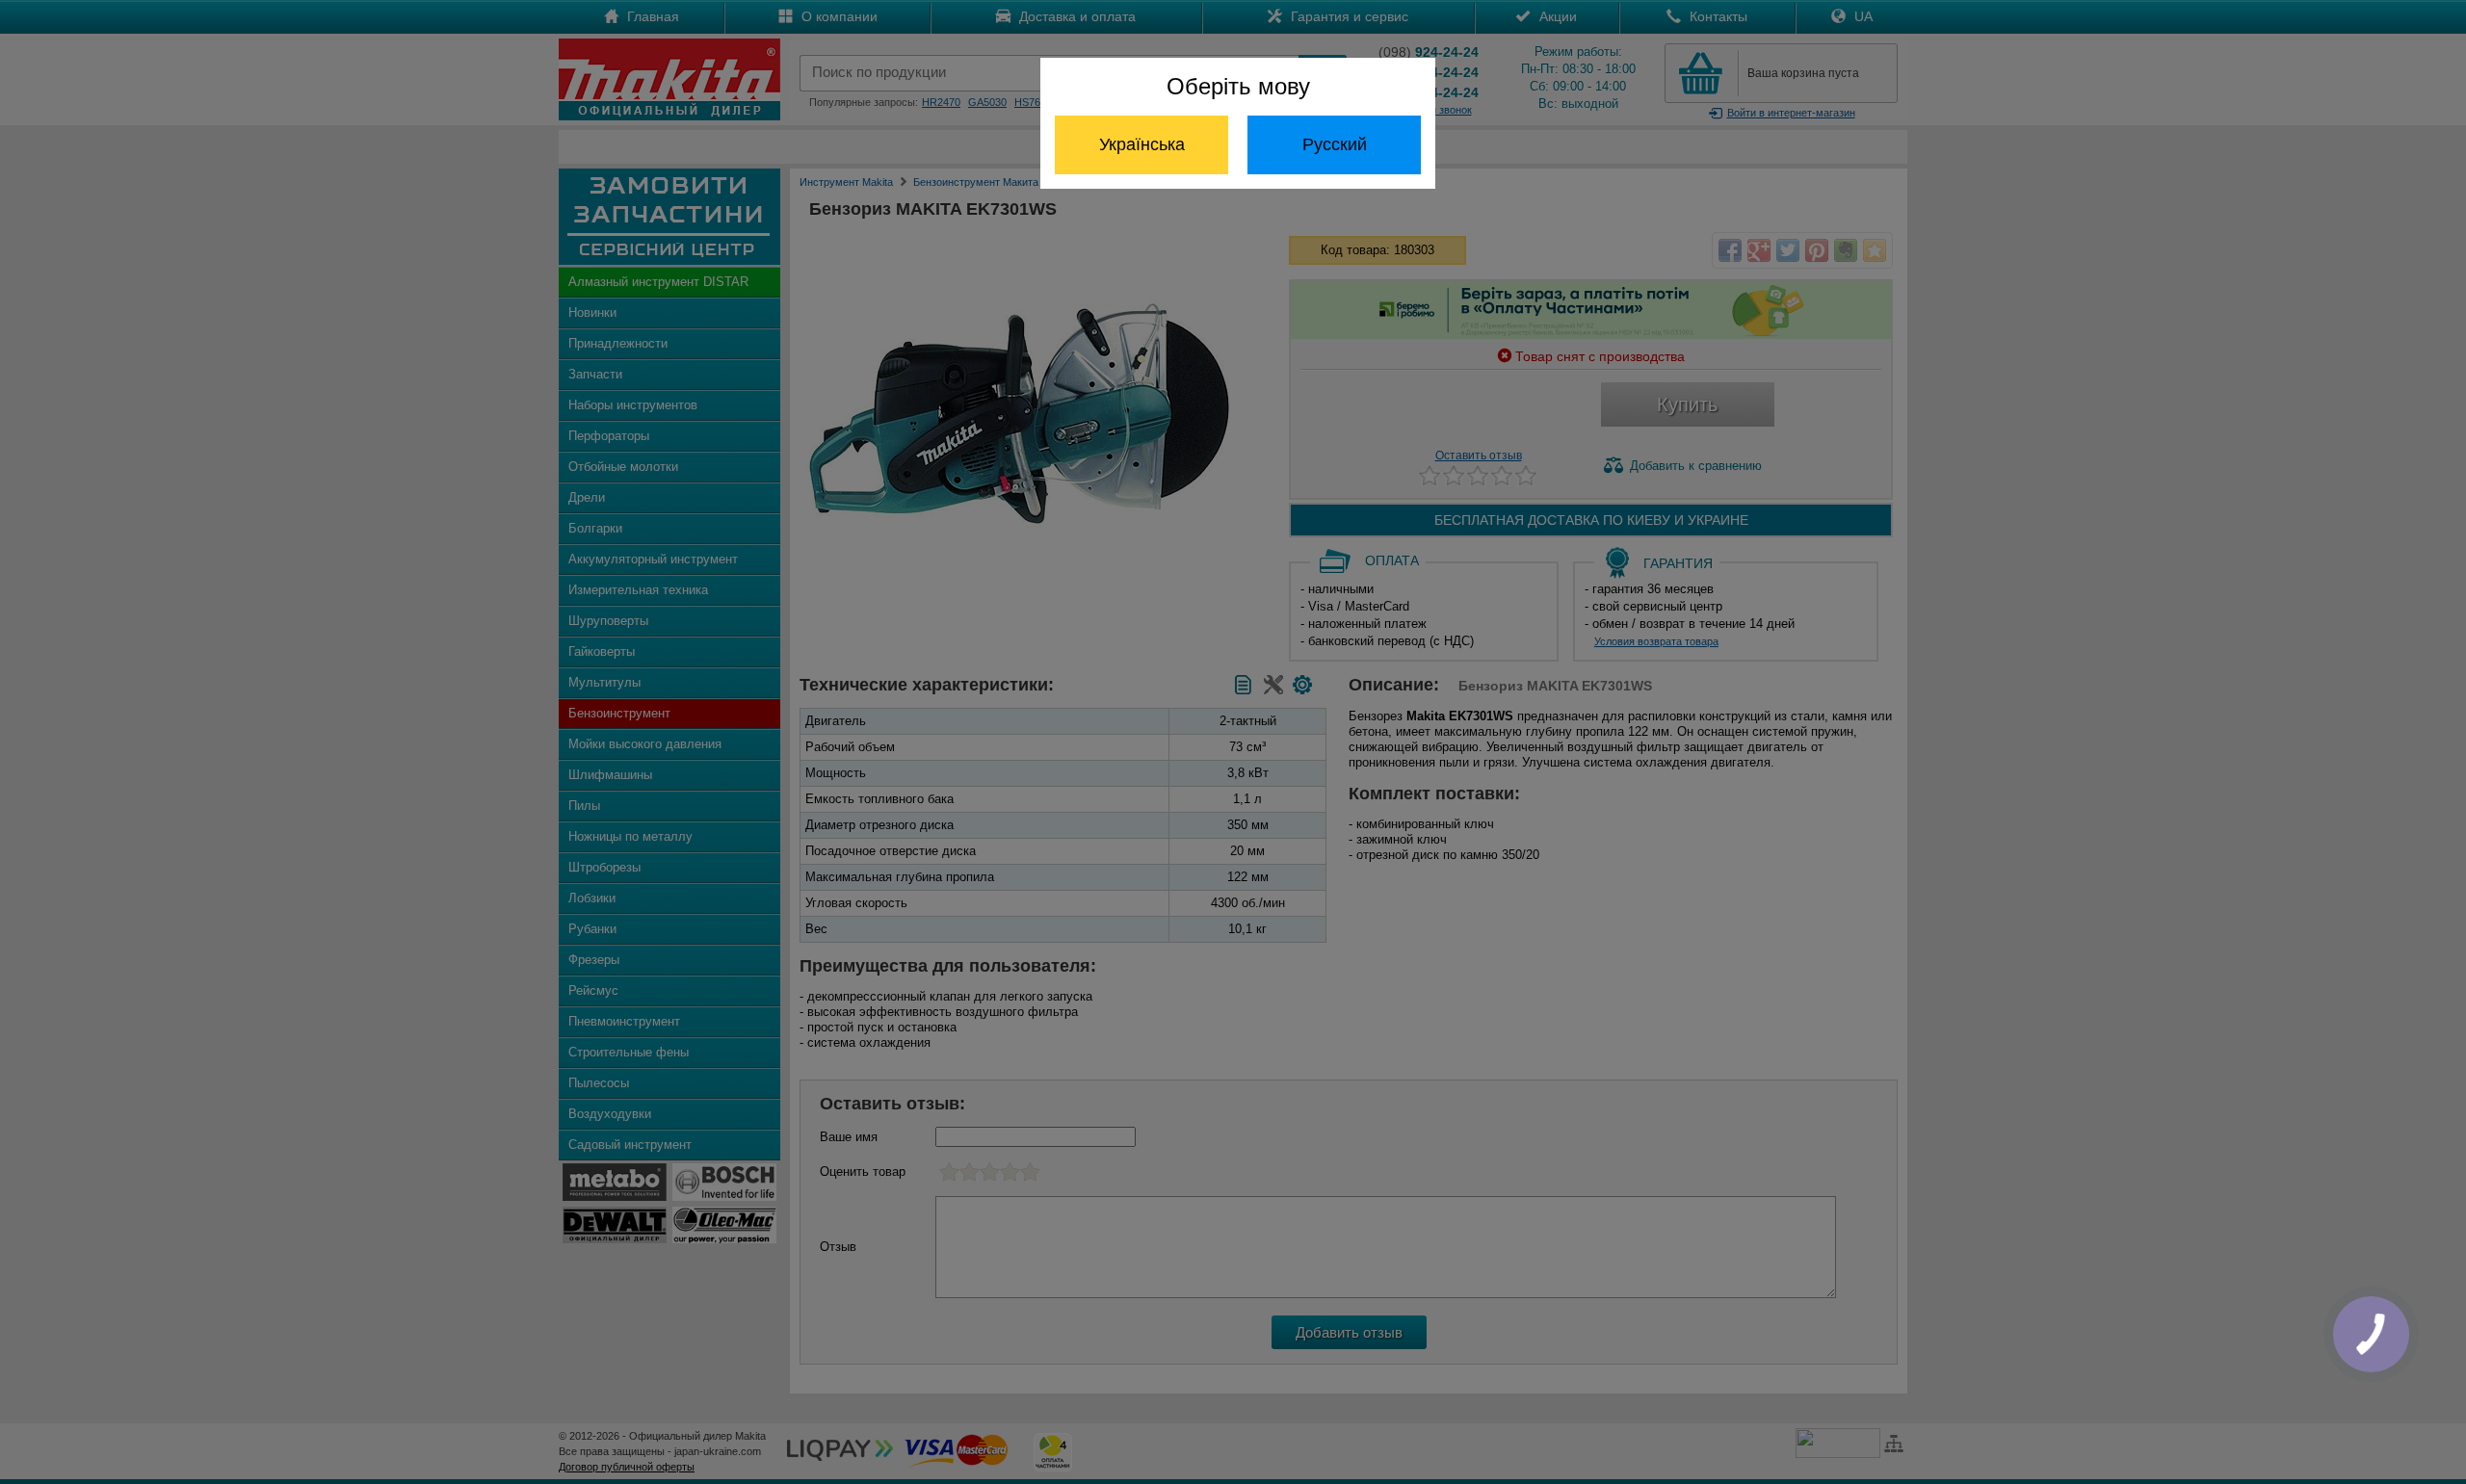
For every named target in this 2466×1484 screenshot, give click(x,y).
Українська (1142, 144)
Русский (1335, 144)
